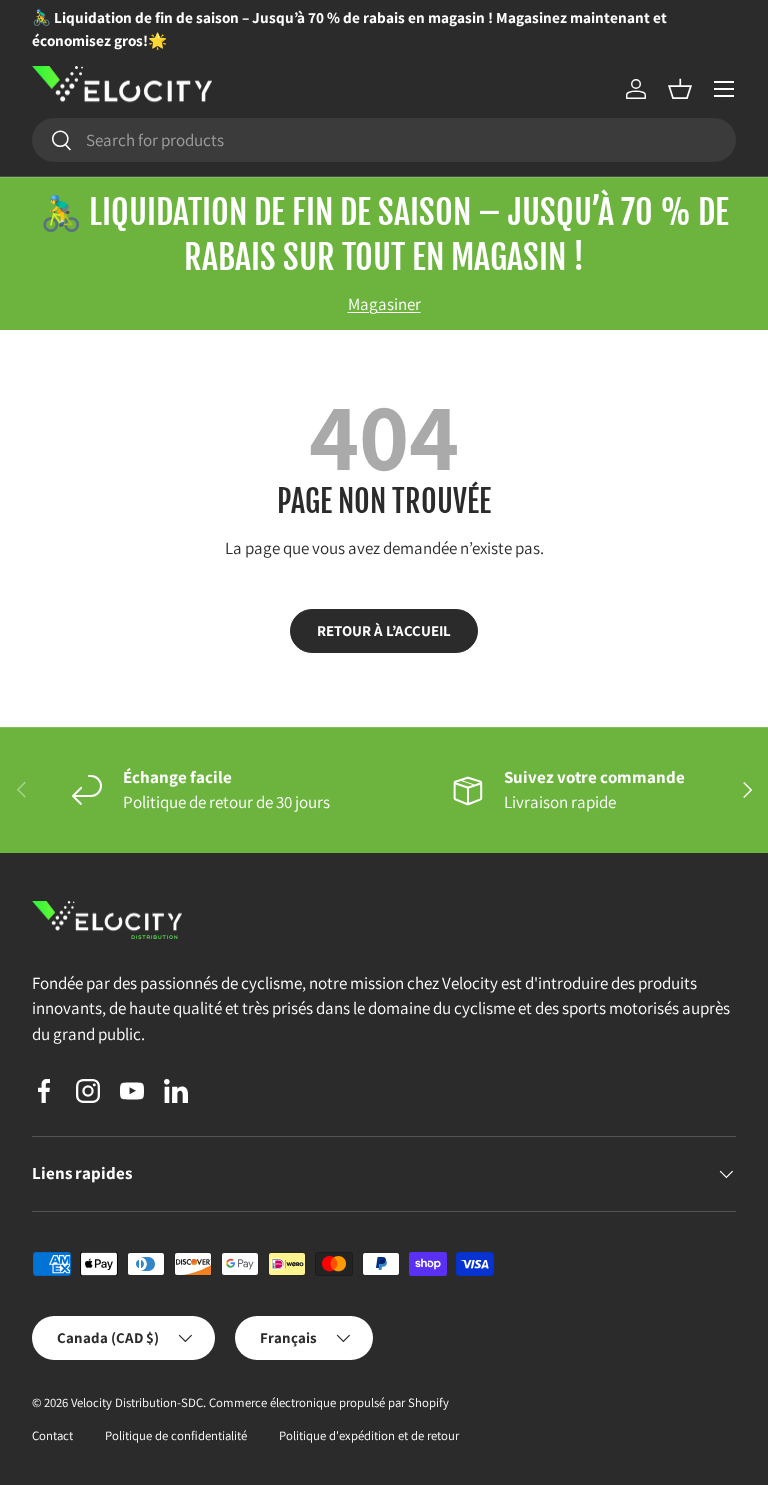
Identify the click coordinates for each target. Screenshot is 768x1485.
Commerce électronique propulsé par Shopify (329, 1402)
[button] (680, 89)
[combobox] (384, 140)
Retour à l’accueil (384, 630)
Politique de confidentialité (176, 1435)
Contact (52, 1435)
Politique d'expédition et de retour (369, 1435)
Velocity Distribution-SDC (137, 1402)
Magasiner (384, 304)
